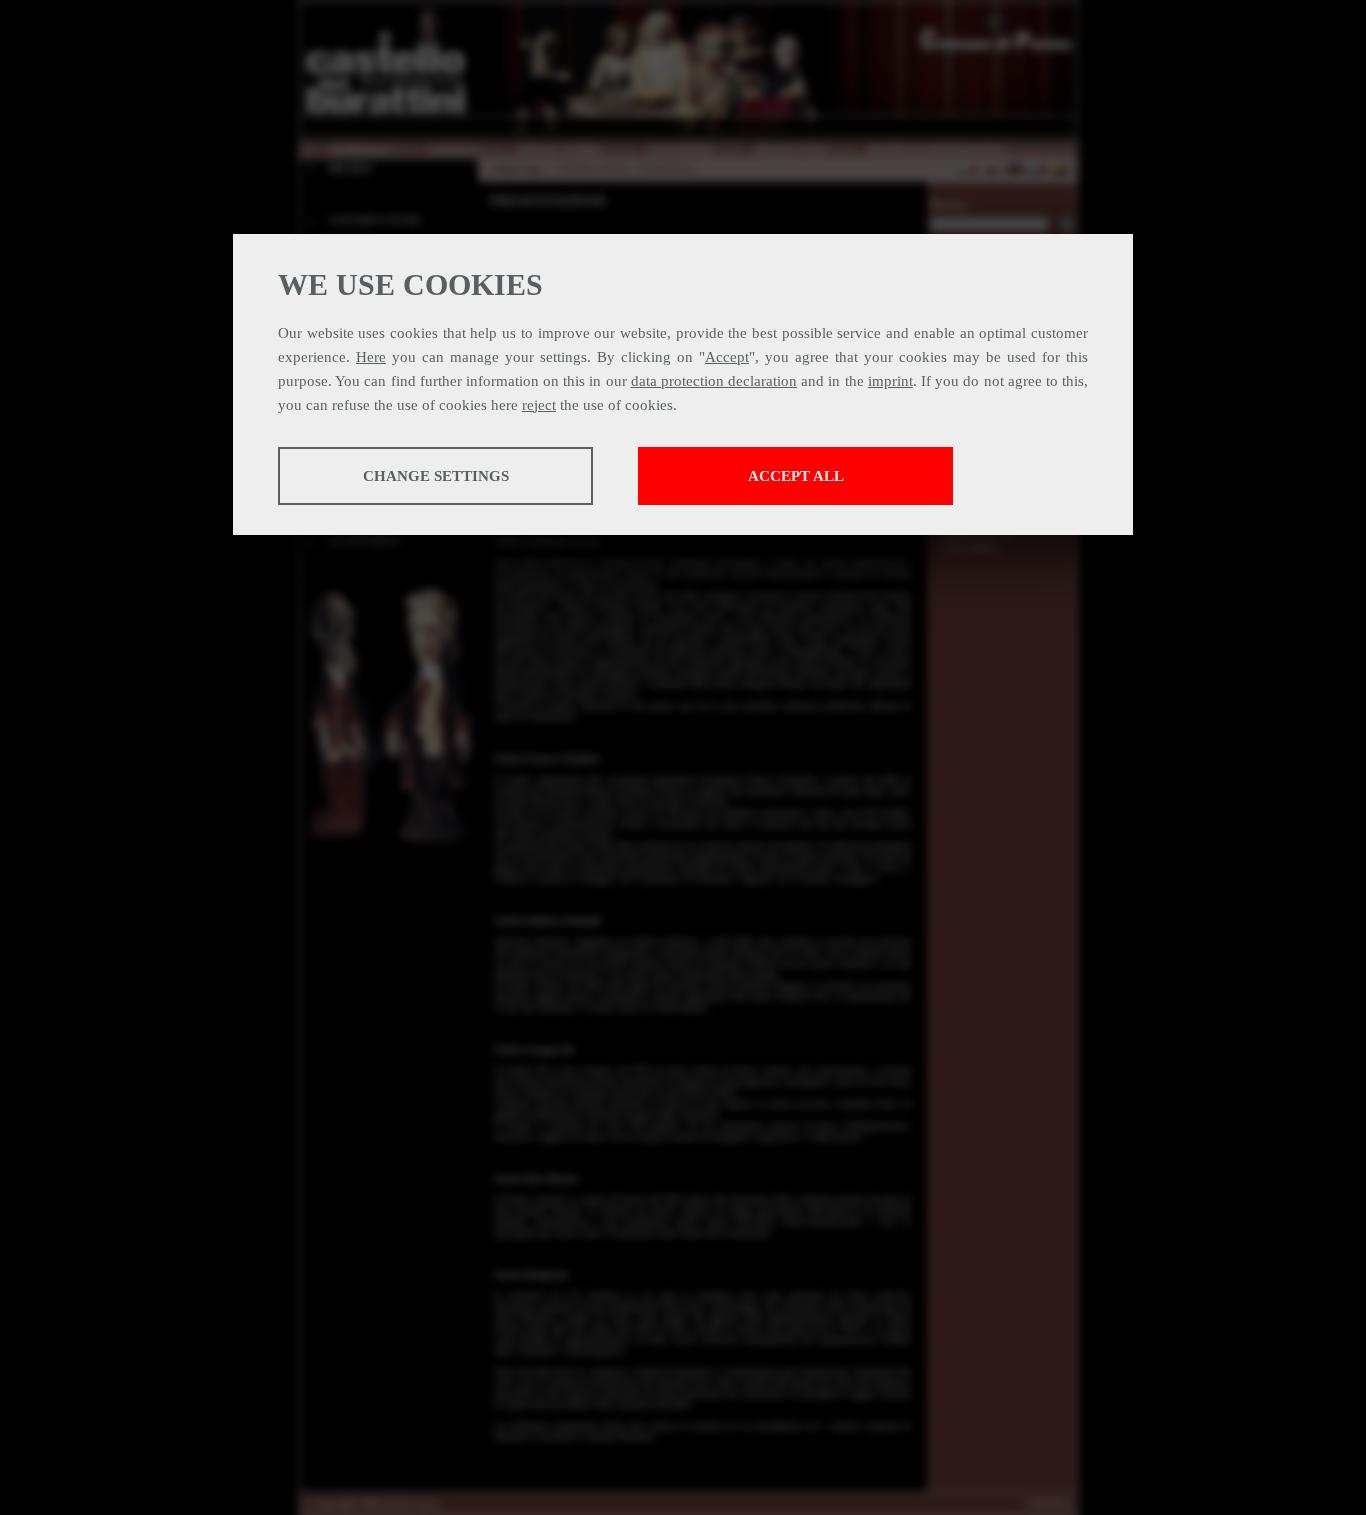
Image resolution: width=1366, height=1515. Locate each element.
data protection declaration (714, 381)
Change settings (436, 476)
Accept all (796, 476)
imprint (890, 381)
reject (539, 405)
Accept (727, 357)
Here (371, 357)
